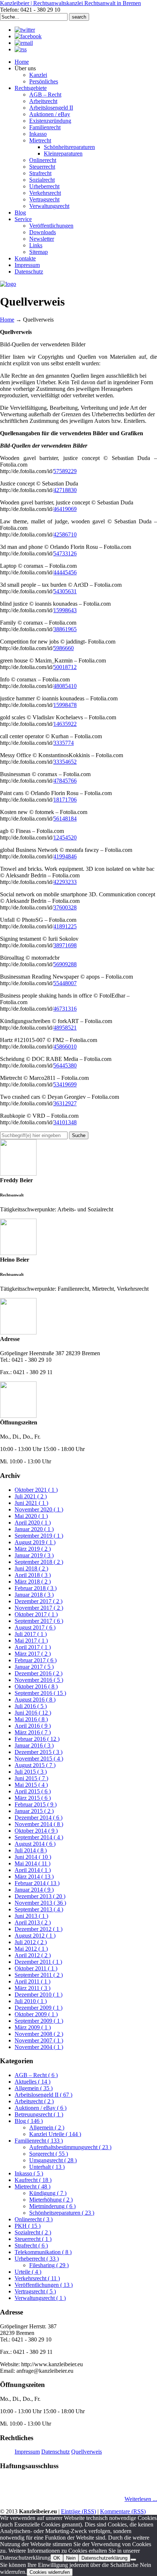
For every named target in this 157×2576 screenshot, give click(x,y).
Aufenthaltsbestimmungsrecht (70, 2147)
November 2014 (39, 1824)
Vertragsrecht (35, 2291)
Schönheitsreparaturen (62, 2213)
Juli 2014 (31, 1850)
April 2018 (33, 1575)
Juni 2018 (31, 1568)
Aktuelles (32, 2082)
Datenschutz (55, 2452)
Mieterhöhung (51, 2200)
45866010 (65, 1047)
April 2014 (33, 1870)
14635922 (65, 724)
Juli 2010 (31, 2001)
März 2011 (32, 1988)
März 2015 (33, 1798)
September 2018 (39, 1562)
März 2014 (34, 1877)
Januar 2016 (34, 1745)
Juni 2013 (31, 1916)
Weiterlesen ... (141, 2499)
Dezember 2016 (39, 1673)
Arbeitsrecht (34, 2101)
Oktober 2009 (36, 2014)
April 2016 (33, 1726)
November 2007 (39, 2040)
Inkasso (29, 2173)
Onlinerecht (34, 2219)
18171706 (65, 800)
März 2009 (33, 2027)
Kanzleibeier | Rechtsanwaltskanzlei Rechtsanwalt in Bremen (70, 3)
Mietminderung (52, 2206)
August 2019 (35, 1542)
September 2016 (40, 1693)
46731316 (65, 1009)
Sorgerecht (49, 2154)
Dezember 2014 (39, 1818)
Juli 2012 (31, 1942)
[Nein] (133, 2560)
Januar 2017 (34, 1667)
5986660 (64, 648)
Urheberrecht (37, 2259)
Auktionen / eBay (41, 2108)
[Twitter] (25, 30)
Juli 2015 (31, 1772)
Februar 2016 (37, 1739)
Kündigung (48, 2193)
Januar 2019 (34, 1555)
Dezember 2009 (39, 2008)
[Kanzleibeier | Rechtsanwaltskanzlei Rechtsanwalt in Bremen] (8, 284)
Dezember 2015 (39, 1752)
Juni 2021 (31, 1503)
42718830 (65, 490)
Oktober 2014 (36, 1831)
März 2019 (33, 1549)
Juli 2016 (31, 1706)
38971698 (65, 945)
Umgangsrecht (53, 2160)
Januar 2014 (34, 1890)
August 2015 (35, 1765)
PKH (28, 2226)
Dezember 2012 (39, 1929)
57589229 (65, 471)
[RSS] (21, 49)
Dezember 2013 (40, 1896)
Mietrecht (32, 2186)
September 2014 (39, 1837)
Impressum (27, 2452)
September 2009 (39, 2021)
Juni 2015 (31, 1778)
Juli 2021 (31, 1496)
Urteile (28, 2272)
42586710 (65, 534)
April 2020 (33, 1523)
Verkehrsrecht (37, 2278)
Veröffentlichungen (44, 2285)
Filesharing (49, 2265)
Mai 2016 (31, 1719)
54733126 (65, 553)
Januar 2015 (34, 1811)
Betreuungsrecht (39, 2114)
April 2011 (32, 1981)
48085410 (65, 686)
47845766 (65, 781)
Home (7, 320)
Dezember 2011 (38, 1962)
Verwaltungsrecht (40, 2298)
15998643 (65, 610)
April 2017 (33, 1647)
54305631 (65, 591)
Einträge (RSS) (78, 2511)
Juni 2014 (33, 1857)
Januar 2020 (34, 1529)
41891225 (65, 926)
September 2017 (39, 1621)
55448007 (65, 983)
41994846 (65, 856)
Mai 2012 (31, 1949)
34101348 (65, 1122)
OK (57, 2558)
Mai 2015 (31, 1785)
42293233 (65, 882)
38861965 (65, 629)
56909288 (65, 964)
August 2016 (35, 1700)
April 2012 (33, 1955)
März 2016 (33, 1732)
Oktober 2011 (36, 1968)
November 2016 (39, 1680)
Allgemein (34, 2088)
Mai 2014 (32, 1863)
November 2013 (40, 1903)
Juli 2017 (31, 1634)
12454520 (65, 837)
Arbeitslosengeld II (43, 2095)
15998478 (65, 705)
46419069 (65, 509)
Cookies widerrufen (50, 2572)
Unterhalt (47, 2167)
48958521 (65, 1028)
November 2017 (39, 1608)
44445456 (65, 572)
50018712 (65, 667)
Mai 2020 (31, 1516)
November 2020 (39, 1509)
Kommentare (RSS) (123, 2511)
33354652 (65, 762)
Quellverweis (87, 2452)
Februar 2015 (36, 1804)
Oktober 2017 (36, 1614)
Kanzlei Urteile (55, 2134)
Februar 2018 (36, 1588)
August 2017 (35, 1627)
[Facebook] (28, 36)
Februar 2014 (37, 1883)
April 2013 (33, 1922)
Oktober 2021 (36, 1490)
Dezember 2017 (39, 1601)
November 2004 (39, 2047)
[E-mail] (24, 43)
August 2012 (35, 1936)
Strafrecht (31, 2245)
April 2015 (33, 1791)
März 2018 (33, 1582)
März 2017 (33, 1654)
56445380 (65, 1065)
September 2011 (39, 1975)
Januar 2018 (34, 1595)
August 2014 (35, 1844)
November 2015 (39, 1759)
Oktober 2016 (36, 1686)
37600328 (65, 907)
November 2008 (39, 2034)
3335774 (64, 743)
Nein (71, 2558)
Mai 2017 (31, 1641)
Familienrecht (39, 2141)
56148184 (65, 819)
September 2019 (39, 1536)
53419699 (65, 1084)
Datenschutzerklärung (104, 2558)
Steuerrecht (33, 2239)
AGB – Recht (36, 2075)
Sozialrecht (33, 2232)
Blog (29, 2121)
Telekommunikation (43, 2252)
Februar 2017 (36, 1660)
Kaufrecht (33, 2180)
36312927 (65, 1103)
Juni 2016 (33, 1713)
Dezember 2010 (39, 1995)
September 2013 (39, 1909)
